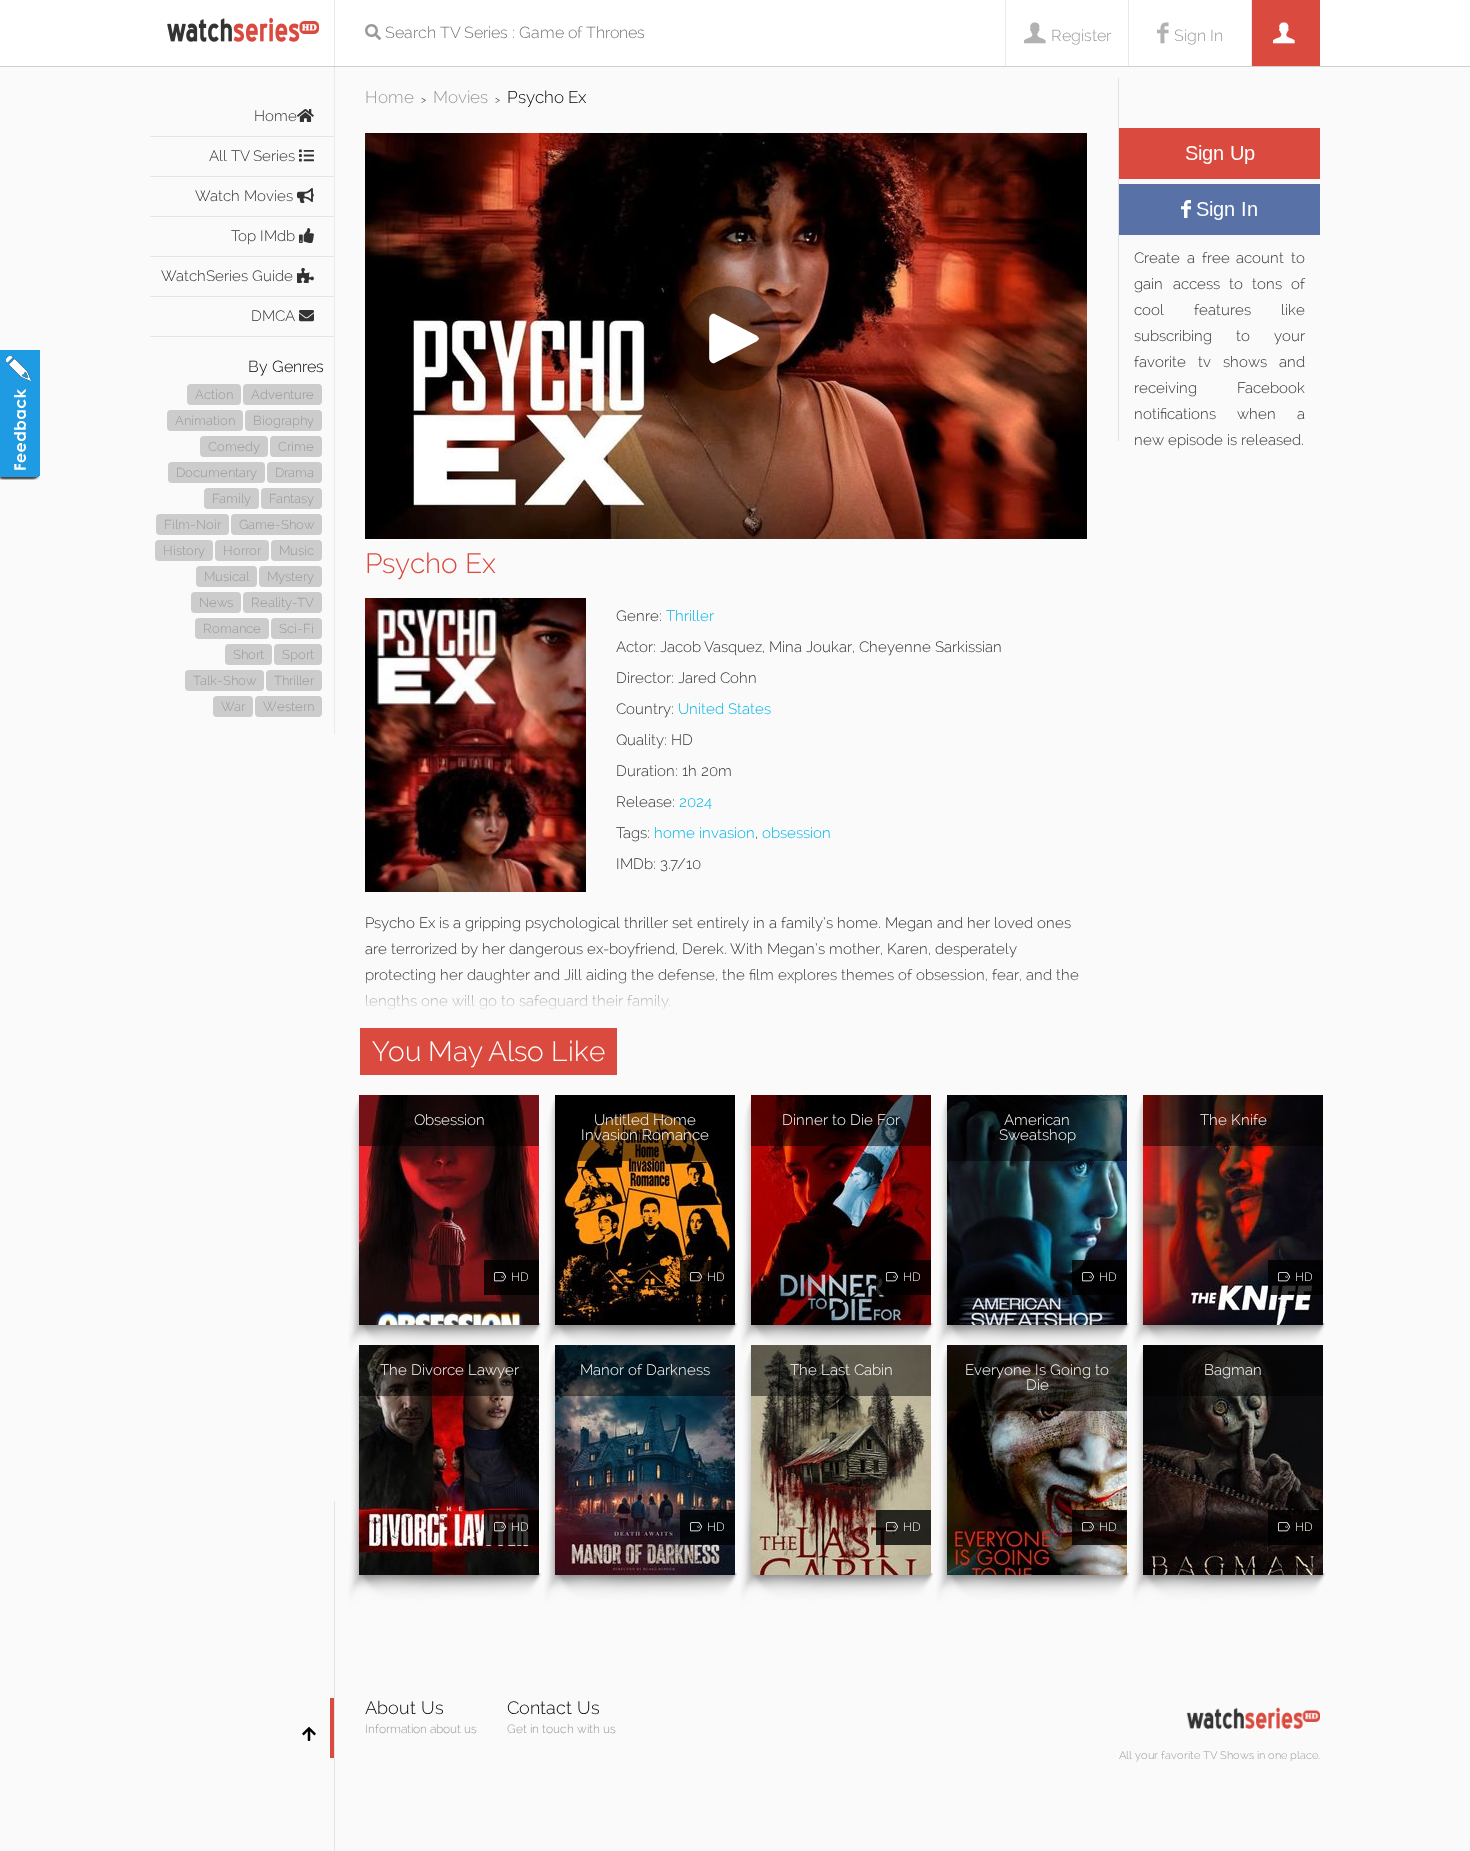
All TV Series (254, 156)
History (184, 550)
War (233, 706)
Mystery (290, 576)
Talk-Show (224, 680)
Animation (205, 420)
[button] (726, 533)
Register (1081, 35)
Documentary (216, 472)
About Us (404, 1707)
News (216, 602)
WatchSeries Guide (229, 276)
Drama (294, 472)
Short (248, 654)
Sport (298, 654)
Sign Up (1220, 153)
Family (231, 498)
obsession (796, 833)
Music (296, 550)
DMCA (275, 316)
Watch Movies (246, 196)
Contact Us (553, 1707)
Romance (232, 628)
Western (288, 706)
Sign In (1198, 35)
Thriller (294, 680)
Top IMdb (265, 236)
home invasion (704, 833)
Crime (296, 446)
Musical (226, 576)
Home (275, 116)
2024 (695, 802)
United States (724, 709)
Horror (242, 550)
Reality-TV (282, 602)
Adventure (282, 394)
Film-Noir (192, 524)
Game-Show (276, 524)
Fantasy (291, 498)
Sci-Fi (296, 628)
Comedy (234, 446)
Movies (460, 97)
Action (214, 394)
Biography (283, 420)
